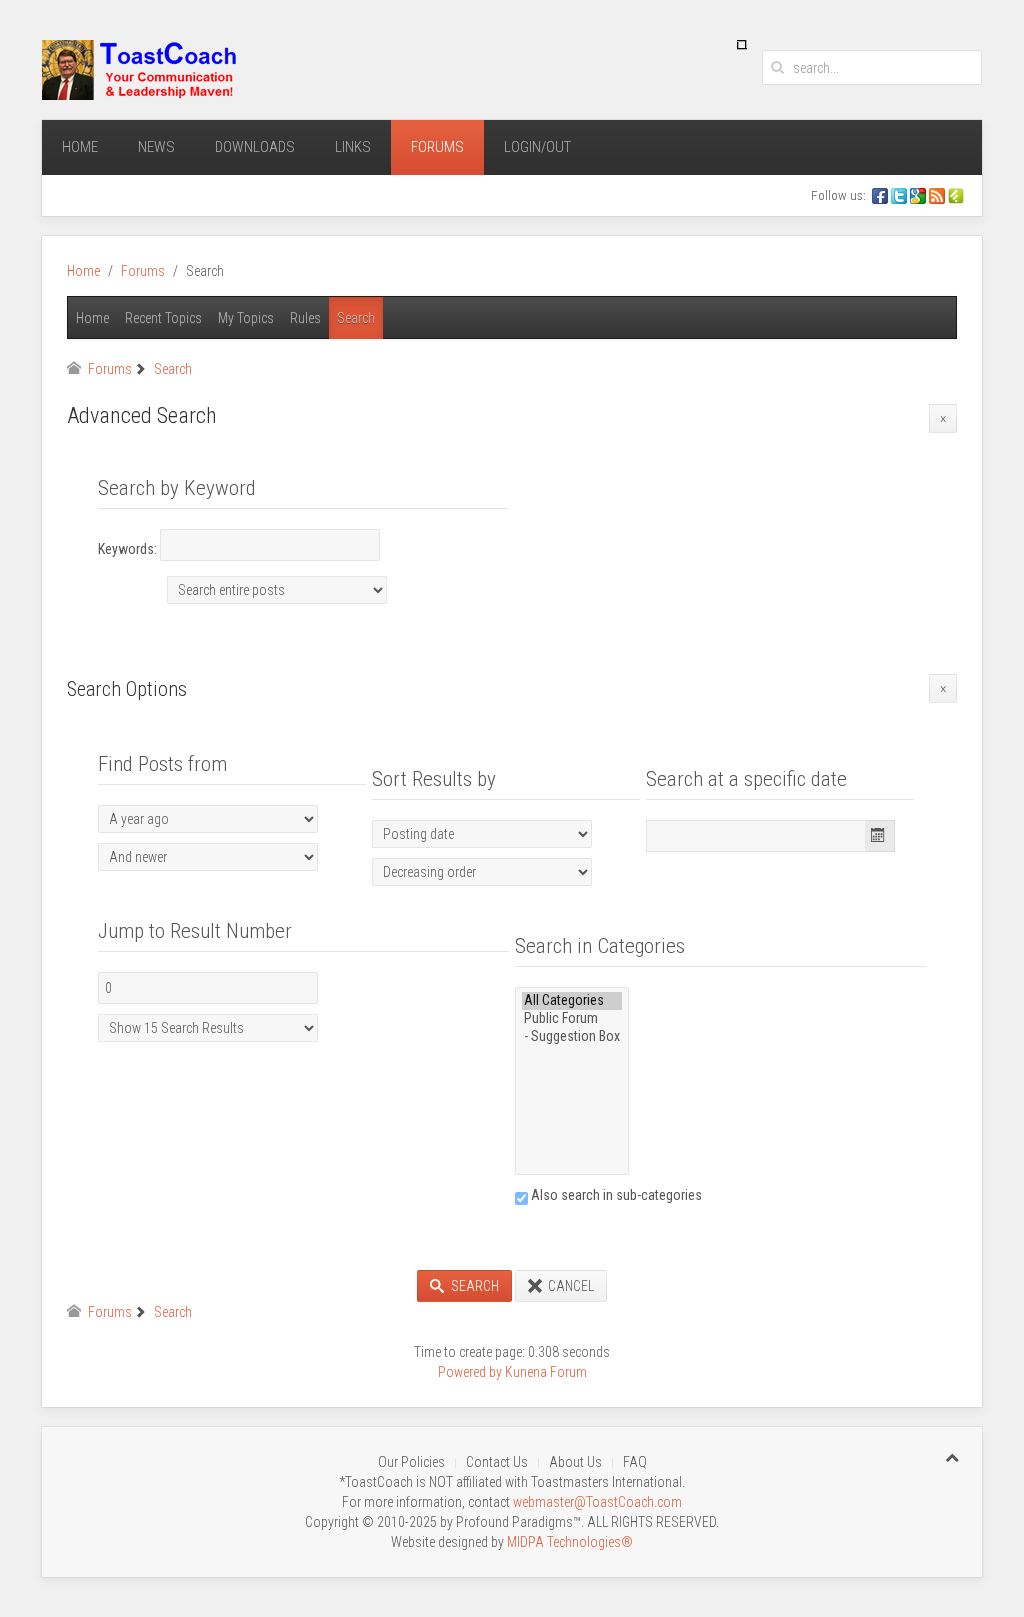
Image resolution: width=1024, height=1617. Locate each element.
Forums (437, 147)
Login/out (537, 147)
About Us (575, 1462)
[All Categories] (572, 1001)
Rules (305, 318)
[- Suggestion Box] (572, 1037)
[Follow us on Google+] (919, 195)
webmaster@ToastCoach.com (597, 1502)
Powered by (470, 1372)
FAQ (635, 1462)
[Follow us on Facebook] (880, 195)
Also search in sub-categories (615, 1195)
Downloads (255, 147)
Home (80, 147)
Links (353, 147)
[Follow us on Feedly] (957, 195)
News (156, 147)
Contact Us (497, 1462)
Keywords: (129, 549)
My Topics (246, 318)
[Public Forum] (572, 1019)
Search (356, 318)
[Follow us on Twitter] (900, 195)
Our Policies (411, 1462)
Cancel (569, 1286)
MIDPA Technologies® (570, 1542)
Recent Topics (163, 318)
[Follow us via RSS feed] (938, 195)
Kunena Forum (546, 1372)
